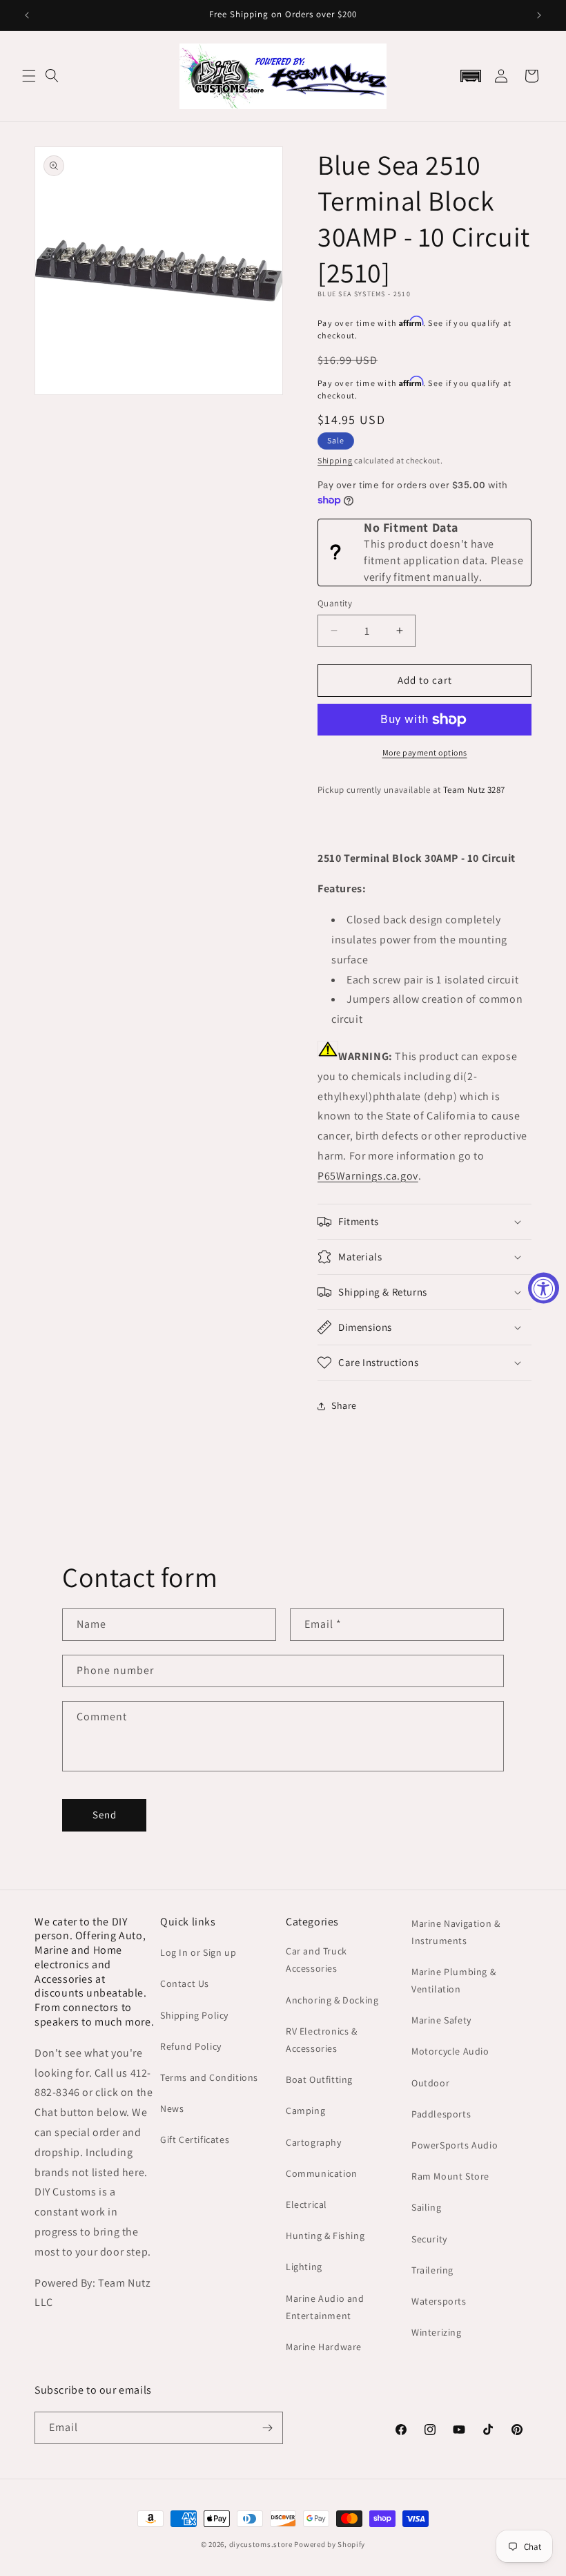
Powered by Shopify (330, 2544)
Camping (305, 2111)
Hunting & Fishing (325, 2236)
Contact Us (185, 1983)
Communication (322, 2173)
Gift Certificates (195, 2140)
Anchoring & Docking (332, 2000)
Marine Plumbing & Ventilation (453, 1980)
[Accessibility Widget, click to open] (544, 1288)
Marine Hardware (324, 2347)
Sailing (426, 2207)
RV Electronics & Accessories (322, 2040)
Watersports (439, 2301)
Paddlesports (441, 2114)
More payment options (425, 752)
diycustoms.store (261, 2544)
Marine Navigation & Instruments (456, 1932)
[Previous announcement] (27, 15)
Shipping (335, 460)
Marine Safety (441, 2020)
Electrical (306, 2204)
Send (105, 1815)
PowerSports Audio (455, 2145)
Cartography (314, 2142)
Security (429, 2239)
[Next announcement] (539, 15)
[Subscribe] (267, 2428)
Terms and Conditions (209, 2077)
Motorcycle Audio (450, 2051)
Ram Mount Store (450, 2176)
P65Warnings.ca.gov (368, 1176)
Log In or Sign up (198, 1952)
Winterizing (437, 2332)
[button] (29, 76)
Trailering (432, 2270)
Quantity (335, 603)
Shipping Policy (194, 2015)
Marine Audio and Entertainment (325, 2307)
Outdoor (430, 2083)
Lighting (304, 2267)
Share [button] (344, 1405)
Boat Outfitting (319, 2079)
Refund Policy (191, 2046)
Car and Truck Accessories (316, 1960)
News (172, 2108)
